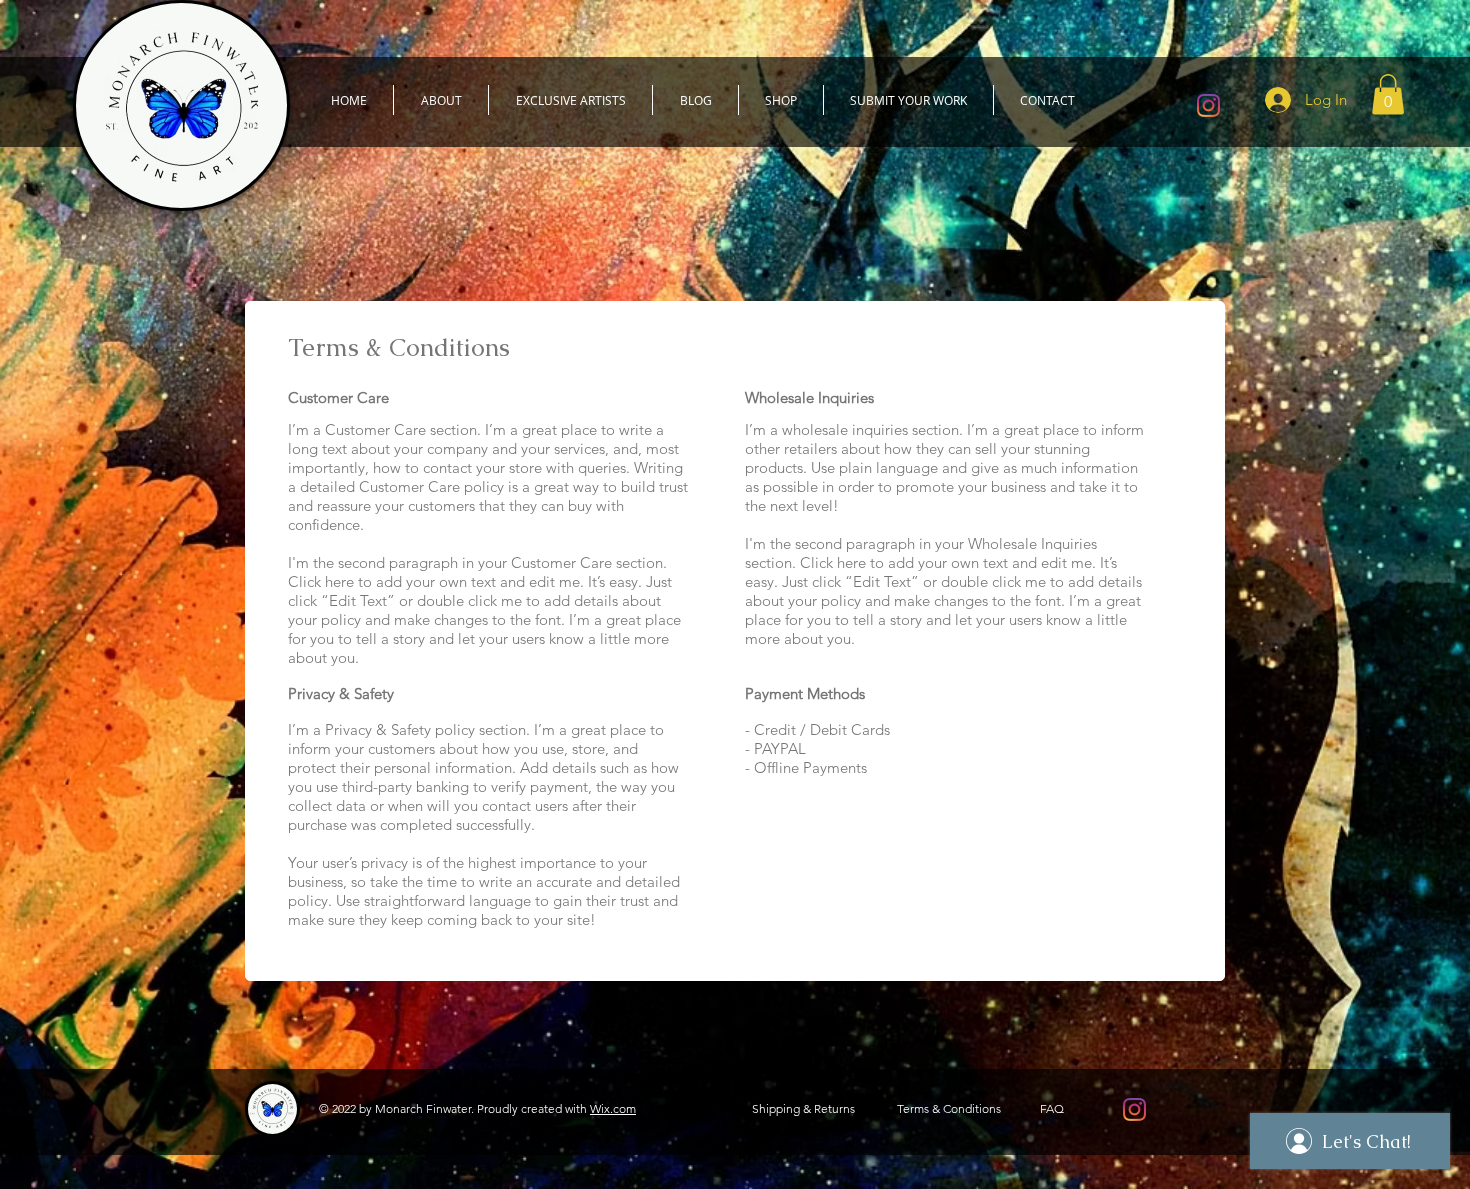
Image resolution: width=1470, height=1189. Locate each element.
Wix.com (613, 1108)
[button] (1388, 94)
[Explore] (748, 223)
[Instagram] (1208, 105)
